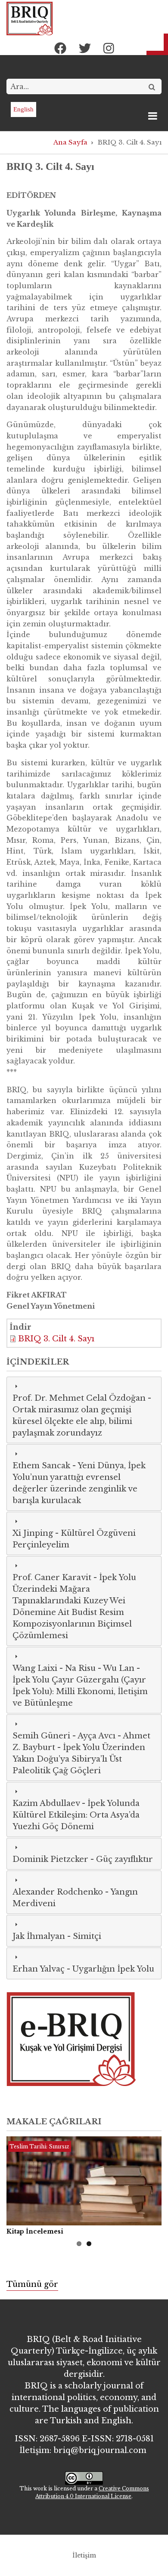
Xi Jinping (33, 1533)
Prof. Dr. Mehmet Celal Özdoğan (79, 1398)
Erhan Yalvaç (39, 1969)
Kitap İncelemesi (35, 2231)
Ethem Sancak (41, 1466)
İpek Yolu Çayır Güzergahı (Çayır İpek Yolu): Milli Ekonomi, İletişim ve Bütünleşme (80, 1692)
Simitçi (87, 1936)
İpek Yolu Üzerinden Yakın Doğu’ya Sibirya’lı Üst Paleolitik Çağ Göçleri (79, 1759)
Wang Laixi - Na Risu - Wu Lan (73, 1668)
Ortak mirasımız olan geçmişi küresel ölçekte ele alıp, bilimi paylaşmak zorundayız (72, 1421)
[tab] (84, 1410)
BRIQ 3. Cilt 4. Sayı (56, 1339)
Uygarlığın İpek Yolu (113, 1969)
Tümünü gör (32, 2284)
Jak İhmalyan (39, 1936)
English (23, 109)
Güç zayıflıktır (124, 1859)
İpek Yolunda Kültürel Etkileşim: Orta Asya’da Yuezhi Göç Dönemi (76, 1815)
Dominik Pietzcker (50, 1859)
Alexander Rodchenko (58, 1892)
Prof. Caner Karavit (52, 1578)
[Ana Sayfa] (30, 18)
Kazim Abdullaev (46, 1803)
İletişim (84, 2555)
